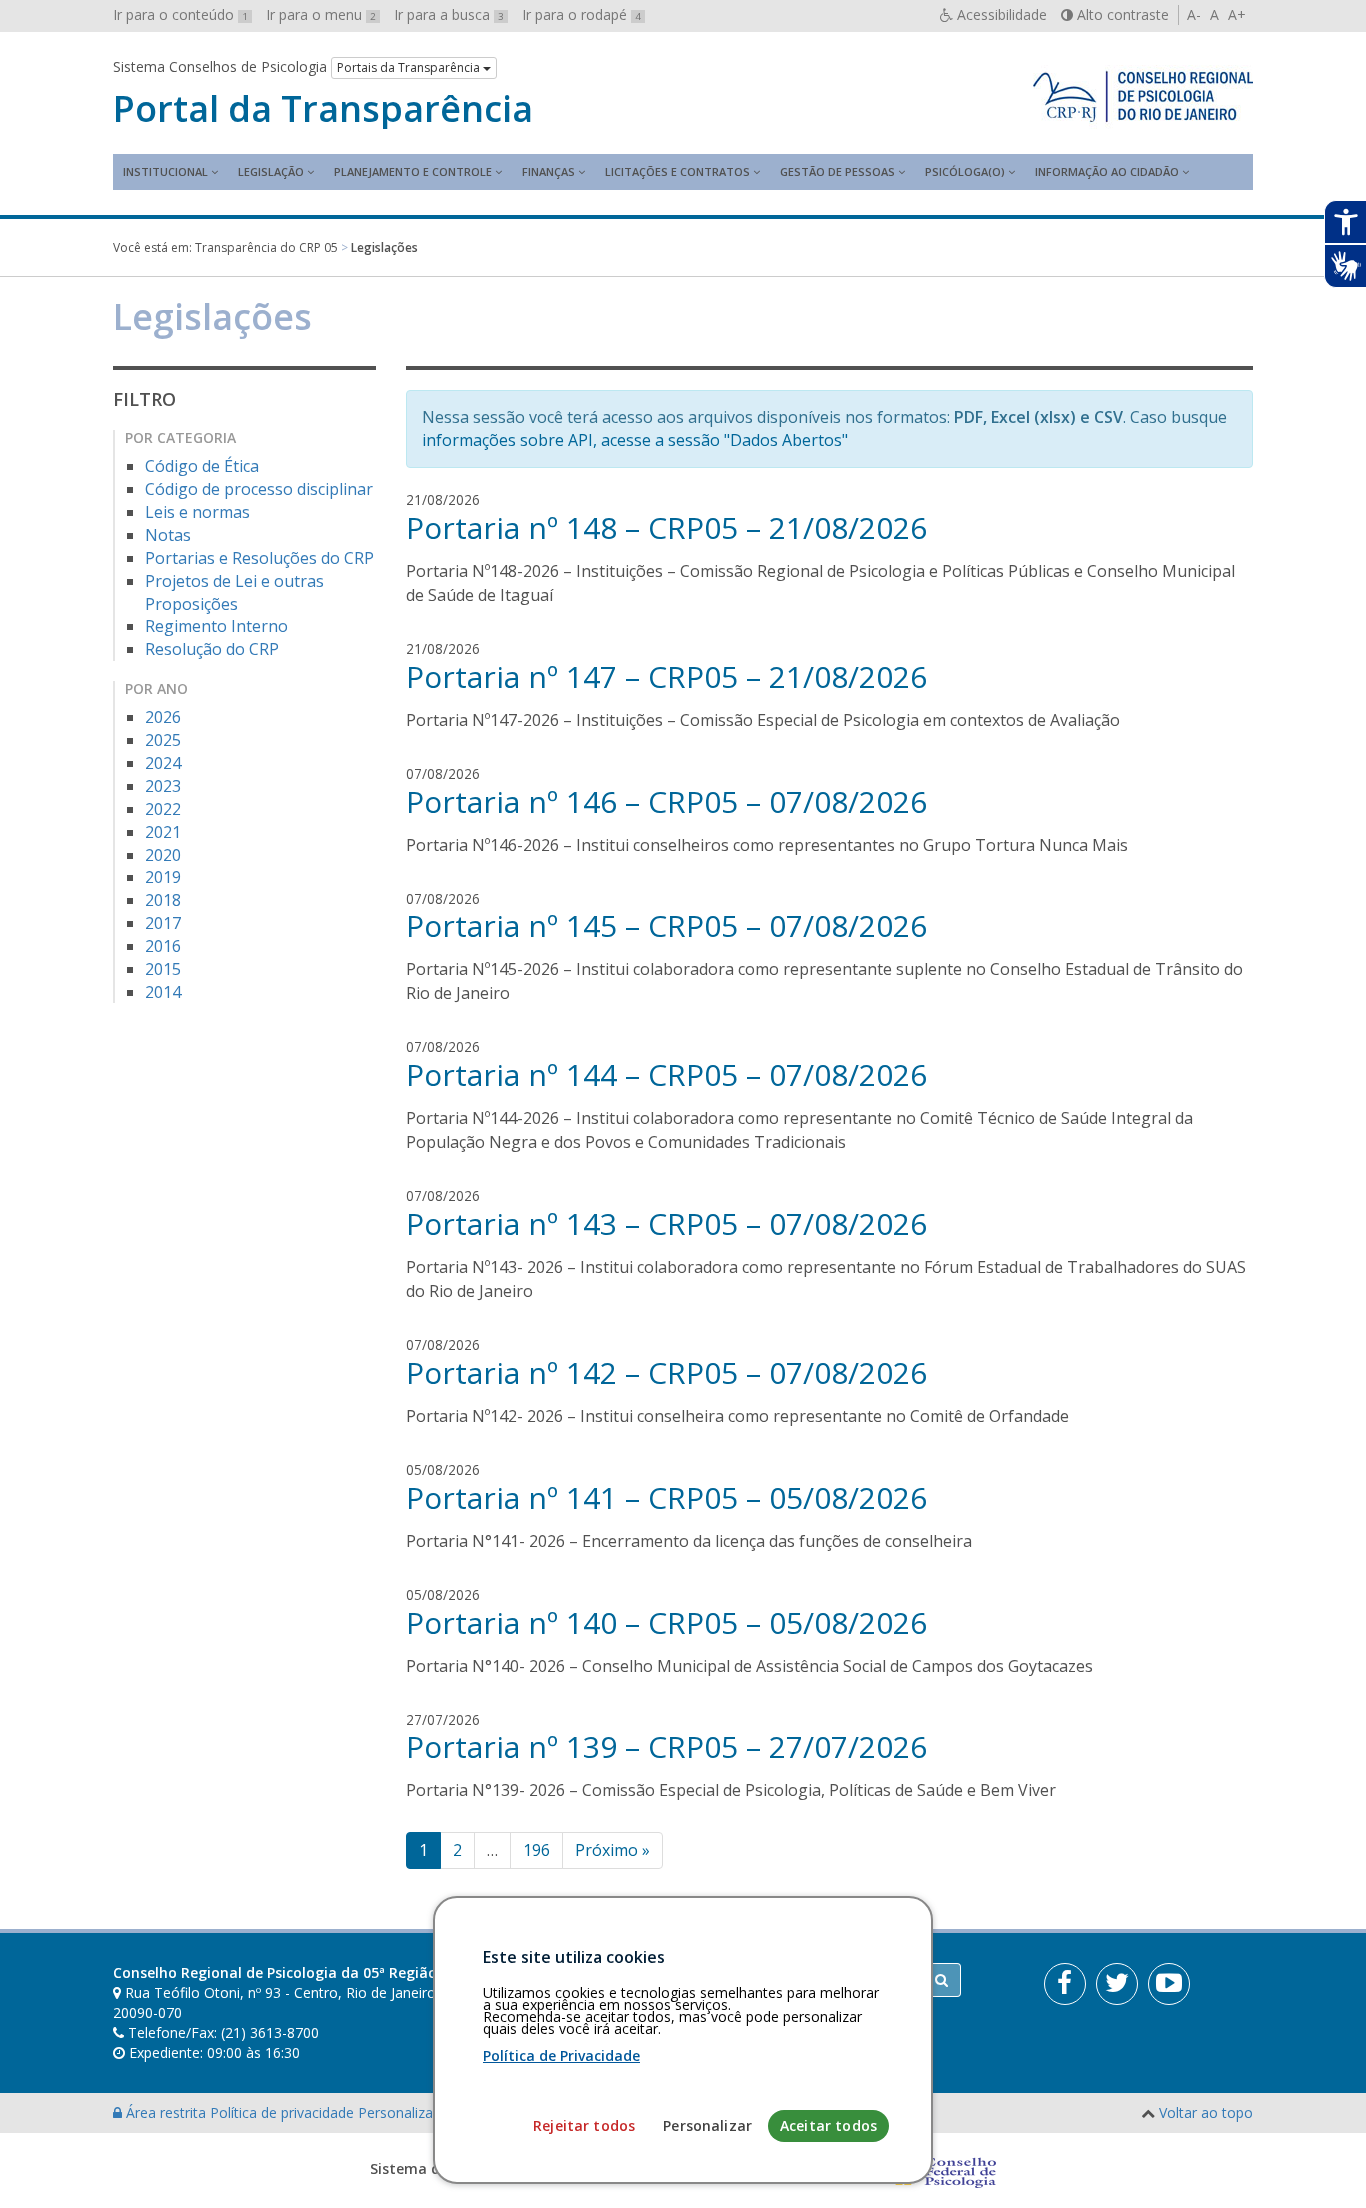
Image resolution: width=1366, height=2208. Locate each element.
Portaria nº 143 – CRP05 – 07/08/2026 (666, 1223)
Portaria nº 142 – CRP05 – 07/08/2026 (666, 1372)
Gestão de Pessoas (837, 171)
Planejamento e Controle (413, 171)
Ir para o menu (321, 14)
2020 (163, 855)
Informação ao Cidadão (1107, 171)
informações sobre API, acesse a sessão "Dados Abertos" (635, 440)
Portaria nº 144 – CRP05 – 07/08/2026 (666, 1074)
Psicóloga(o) (965, 171)
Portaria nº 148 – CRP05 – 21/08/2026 (666, 527)
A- (1194, 14)
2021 (163, 832)
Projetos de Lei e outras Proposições (234, 592)
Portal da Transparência (323, 109)
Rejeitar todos (584, 2125)
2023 (163, 786)
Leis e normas (197, 512)
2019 (163, 877)
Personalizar (707, 2125)
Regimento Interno (216, 626)
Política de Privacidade (561, 2055)
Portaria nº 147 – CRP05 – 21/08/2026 (666, 676)
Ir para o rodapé (581, 14)
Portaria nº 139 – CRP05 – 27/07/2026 (666, 1746)
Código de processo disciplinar (259, 489)
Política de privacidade (284, 2112)
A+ (1237, 14)
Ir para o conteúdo (180, 14)
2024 (163, 763)
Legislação (271, 171)
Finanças (548, 171)
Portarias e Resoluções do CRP (259, 558)
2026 (163, 717)
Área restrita (166, 2112)
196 (536, 1850)
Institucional (165, 171)
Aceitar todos (828, 2125)
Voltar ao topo (1206, 2112)
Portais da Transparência (410, 67)
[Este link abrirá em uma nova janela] (1065, 1984)
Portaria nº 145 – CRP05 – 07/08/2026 (666, 925)
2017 (163, 923)
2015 (163, 969)
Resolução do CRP (212, 649)
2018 (163, 900)
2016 (163, 946)
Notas (168, 535)
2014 (163, 992)
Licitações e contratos (677, 171)
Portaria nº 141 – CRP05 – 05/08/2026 (666, 1497)
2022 (163, 809)
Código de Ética (202, 466)
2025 (163, 740)
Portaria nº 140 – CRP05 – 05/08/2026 (666, 1622)
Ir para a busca (449, 14)
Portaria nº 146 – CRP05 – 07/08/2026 (666, 801)
